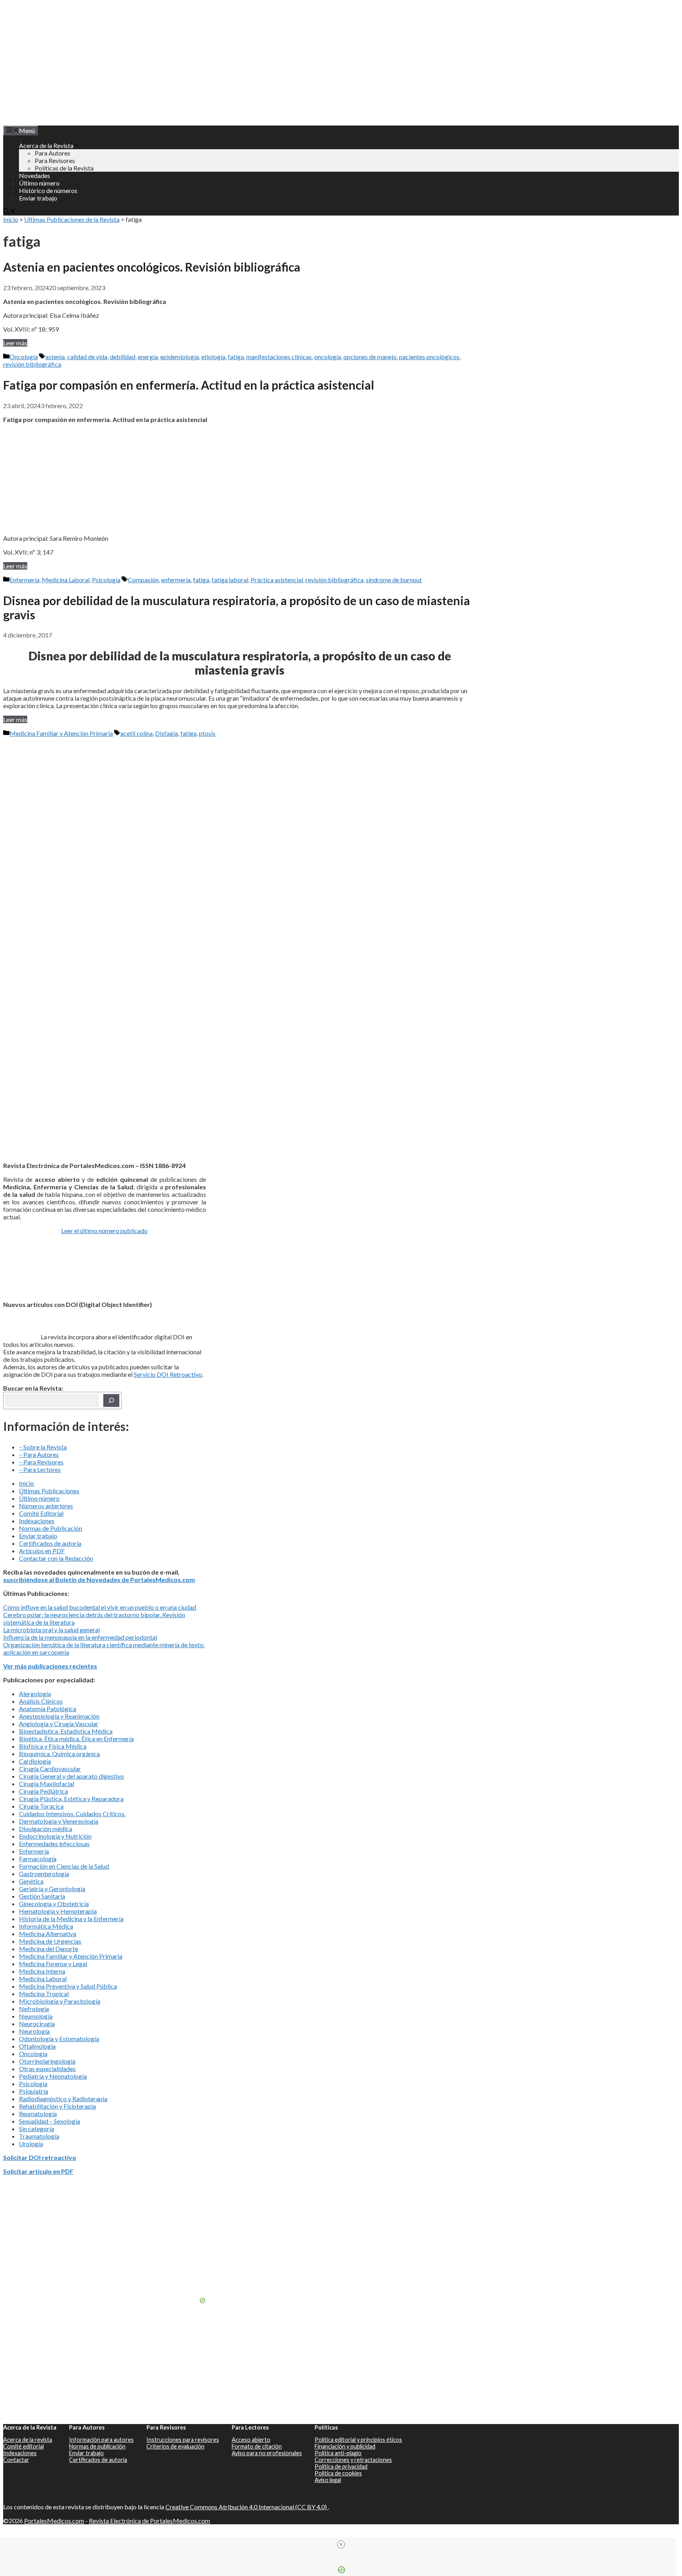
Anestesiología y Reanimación (59, 1716)
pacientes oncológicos (429, 357)
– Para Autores (39, 1454)
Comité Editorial (41, 1513)
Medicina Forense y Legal (53, 1964)
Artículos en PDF (42, 1551)
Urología (31, 2144)
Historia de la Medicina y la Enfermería (71, 1919)
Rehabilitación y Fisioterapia (57, 2106)
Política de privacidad (341, 2466)
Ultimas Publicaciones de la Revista (72, 219)
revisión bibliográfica (32, 364)
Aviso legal (328, 2480)
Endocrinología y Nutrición (55, 1836)
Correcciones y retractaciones (353, 2460)
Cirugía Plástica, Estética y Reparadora (71, 1799)
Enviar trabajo (38, 198)
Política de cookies (338, 2473)
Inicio (11, 219)
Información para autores (101, 2440)
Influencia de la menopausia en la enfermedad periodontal (80, 1637)
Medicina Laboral (66, 580)
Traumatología (39, 2136)
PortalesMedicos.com (54, 2521)
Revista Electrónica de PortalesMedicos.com (149, 2521)
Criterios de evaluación (175, 2446)
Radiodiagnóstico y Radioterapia (63, 2099)
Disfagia (167, 733)
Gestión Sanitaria (42, 1896)
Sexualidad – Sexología (50, 2121)
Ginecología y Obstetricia (54, 1904)
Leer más (15, 343)
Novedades (35, 175)
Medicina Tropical (44, 1994)
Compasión (143, 580)
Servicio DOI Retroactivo (168, 1374)
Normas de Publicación (51, 1528)
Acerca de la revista (28, 2440)
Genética (31, 1881)
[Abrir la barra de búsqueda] (9, 212)
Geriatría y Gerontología (52, 1889)
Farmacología (38, 1859)
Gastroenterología (44, 1874)
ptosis (207, 733)
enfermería (176, 580)
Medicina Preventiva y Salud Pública (68, 1986)
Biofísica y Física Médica (53, 1746)
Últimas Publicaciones (49, 1491)
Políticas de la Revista (64, 168)
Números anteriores (46, 1506)
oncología (328, 357)
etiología (213, 357)
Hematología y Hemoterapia (58, 1911)
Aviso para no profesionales (267, 2453)
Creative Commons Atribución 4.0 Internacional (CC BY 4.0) (247, 2507)
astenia (55, 357)
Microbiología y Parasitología (60, 2001)
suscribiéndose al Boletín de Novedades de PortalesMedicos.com (99, 1580)
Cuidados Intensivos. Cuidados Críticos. (72, 1814)
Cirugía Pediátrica (43, 1791)
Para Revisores (55, 160)
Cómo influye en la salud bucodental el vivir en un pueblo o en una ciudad (100, 1607)
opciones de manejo (370, 357)
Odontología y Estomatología (59, 2039)
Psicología (106, 580)
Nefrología (34, 2009)
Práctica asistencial (277, 580)
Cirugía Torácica (41, 1806)
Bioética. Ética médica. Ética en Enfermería (76, 1739)
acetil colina (137, 733)
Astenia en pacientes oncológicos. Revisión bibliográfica (152, 267)
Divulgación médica (46, 1829)
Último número (39, 183)
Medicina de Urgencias (50, 1941)
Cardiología (35, 1761)
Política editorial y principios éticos (358, 2440)
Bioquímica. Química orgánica (59, 1754)
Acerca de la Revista (46, 145)
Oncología (24, 357)
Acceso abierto (251, 2440)
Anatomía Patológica (48, 1709)
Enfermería (24, 580)
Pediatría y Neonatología (53, 2076)
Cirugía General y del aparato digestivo (71, 1776)
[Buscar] (111, 1400)
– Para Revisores (41, 1462)
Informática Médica (46, 1926)
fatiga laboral (230, 580)
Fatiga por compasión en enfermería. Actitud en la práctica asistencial (189, 385)
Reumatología (38, 2114)
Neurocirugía (37, 2024)
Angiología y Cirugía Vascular (59, 1724)
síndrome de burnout (394, 580)
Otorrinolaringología (47, 2061)
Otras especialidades (47, 2069)
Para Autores (52, 153)
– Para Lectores (40, 1469)
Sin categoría (37, 2129)
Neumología (36, 2016)
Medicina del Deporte (49, 1949)
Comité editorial (23, 2446)
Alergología (35, 1694)
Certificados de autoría (50, 1543)
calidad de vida (87, 357)
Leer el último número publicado (104, 1231)
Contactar (16, 2460)
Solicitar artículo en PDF (38, 2171)
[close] (341, 2544)
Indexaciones (37, 1521)
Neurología (34, 2031)
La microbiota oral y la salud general (52, 1630)
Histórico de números (48, 190)
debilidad (123, 357)
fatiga (236, 357)
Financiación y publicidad (345, 2446)
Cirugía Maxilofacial (47, 1784)
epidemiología (180, 357)
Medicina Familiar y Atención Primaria (61, 733)
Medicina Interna (42, 1971)
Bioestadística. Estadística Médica (66, 1731)
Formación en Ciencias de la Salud (64, 1866)
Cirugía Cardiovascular (50, 1769)
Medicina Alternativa (48, 1934)
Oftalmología (37, 2046)
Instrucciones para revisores (183, 2440)
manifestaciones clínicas (279, 357)
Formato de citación (257, 2446)
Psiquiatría (34, 2091)
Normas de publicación (97, 2446)
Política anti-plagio (338, 2453)
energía (148, 357)
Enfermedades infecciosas (54, 1844)
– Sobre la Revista (43, 1447)
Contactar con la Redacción (56, 1558)
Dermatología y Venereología (59, 1821)
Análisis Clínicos (41, 1701)
